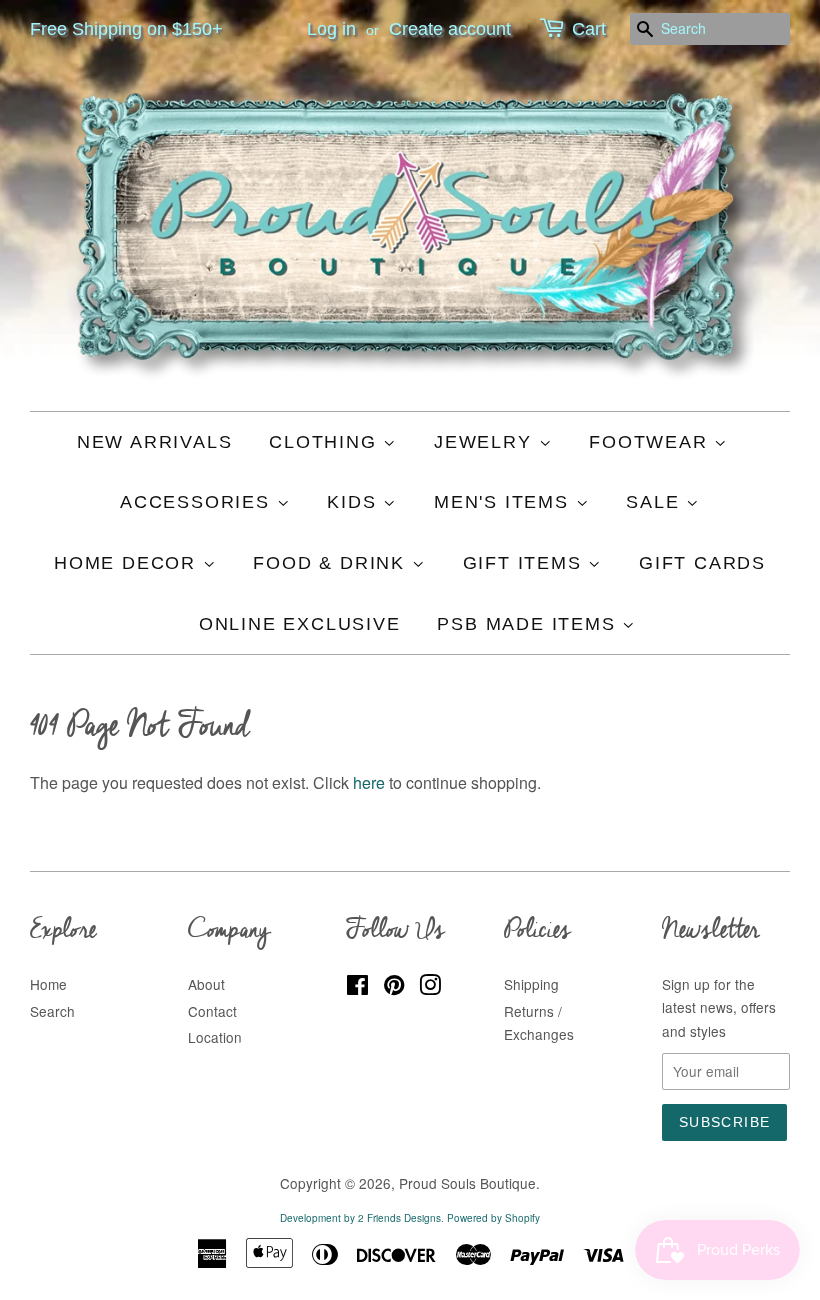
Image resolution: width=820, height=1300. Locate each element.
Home (48, 984)
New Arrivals (155, 442)
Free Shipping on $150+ (126, 29)
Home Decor (128, 563)
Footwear (651, 442)
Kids (355, 502)
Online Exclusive (300, 624)
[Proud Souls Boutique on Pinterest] (394, 988)
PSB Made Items (529, 624)
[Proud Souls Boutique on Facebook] (357, 988)
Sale (656, 502)
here (369, 782)
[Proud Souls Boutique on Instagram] (430, 988)
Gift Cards (702, 563)
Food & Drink (332, 563)
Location (215, 1037)
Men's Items (505, 502)
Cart (589, 29)
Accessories (198, 502)
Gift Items (526, 563)
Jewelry (486, 442)
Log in (331, 29)
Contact (212, 1011)
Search (52, 1011)
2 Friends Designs (399, 1218)
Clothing (326, 442)
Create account (450, 29)
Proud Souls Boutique (467, 1183)
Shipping (531, 984)
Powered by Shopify (493, 1218)
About (206, 984)
